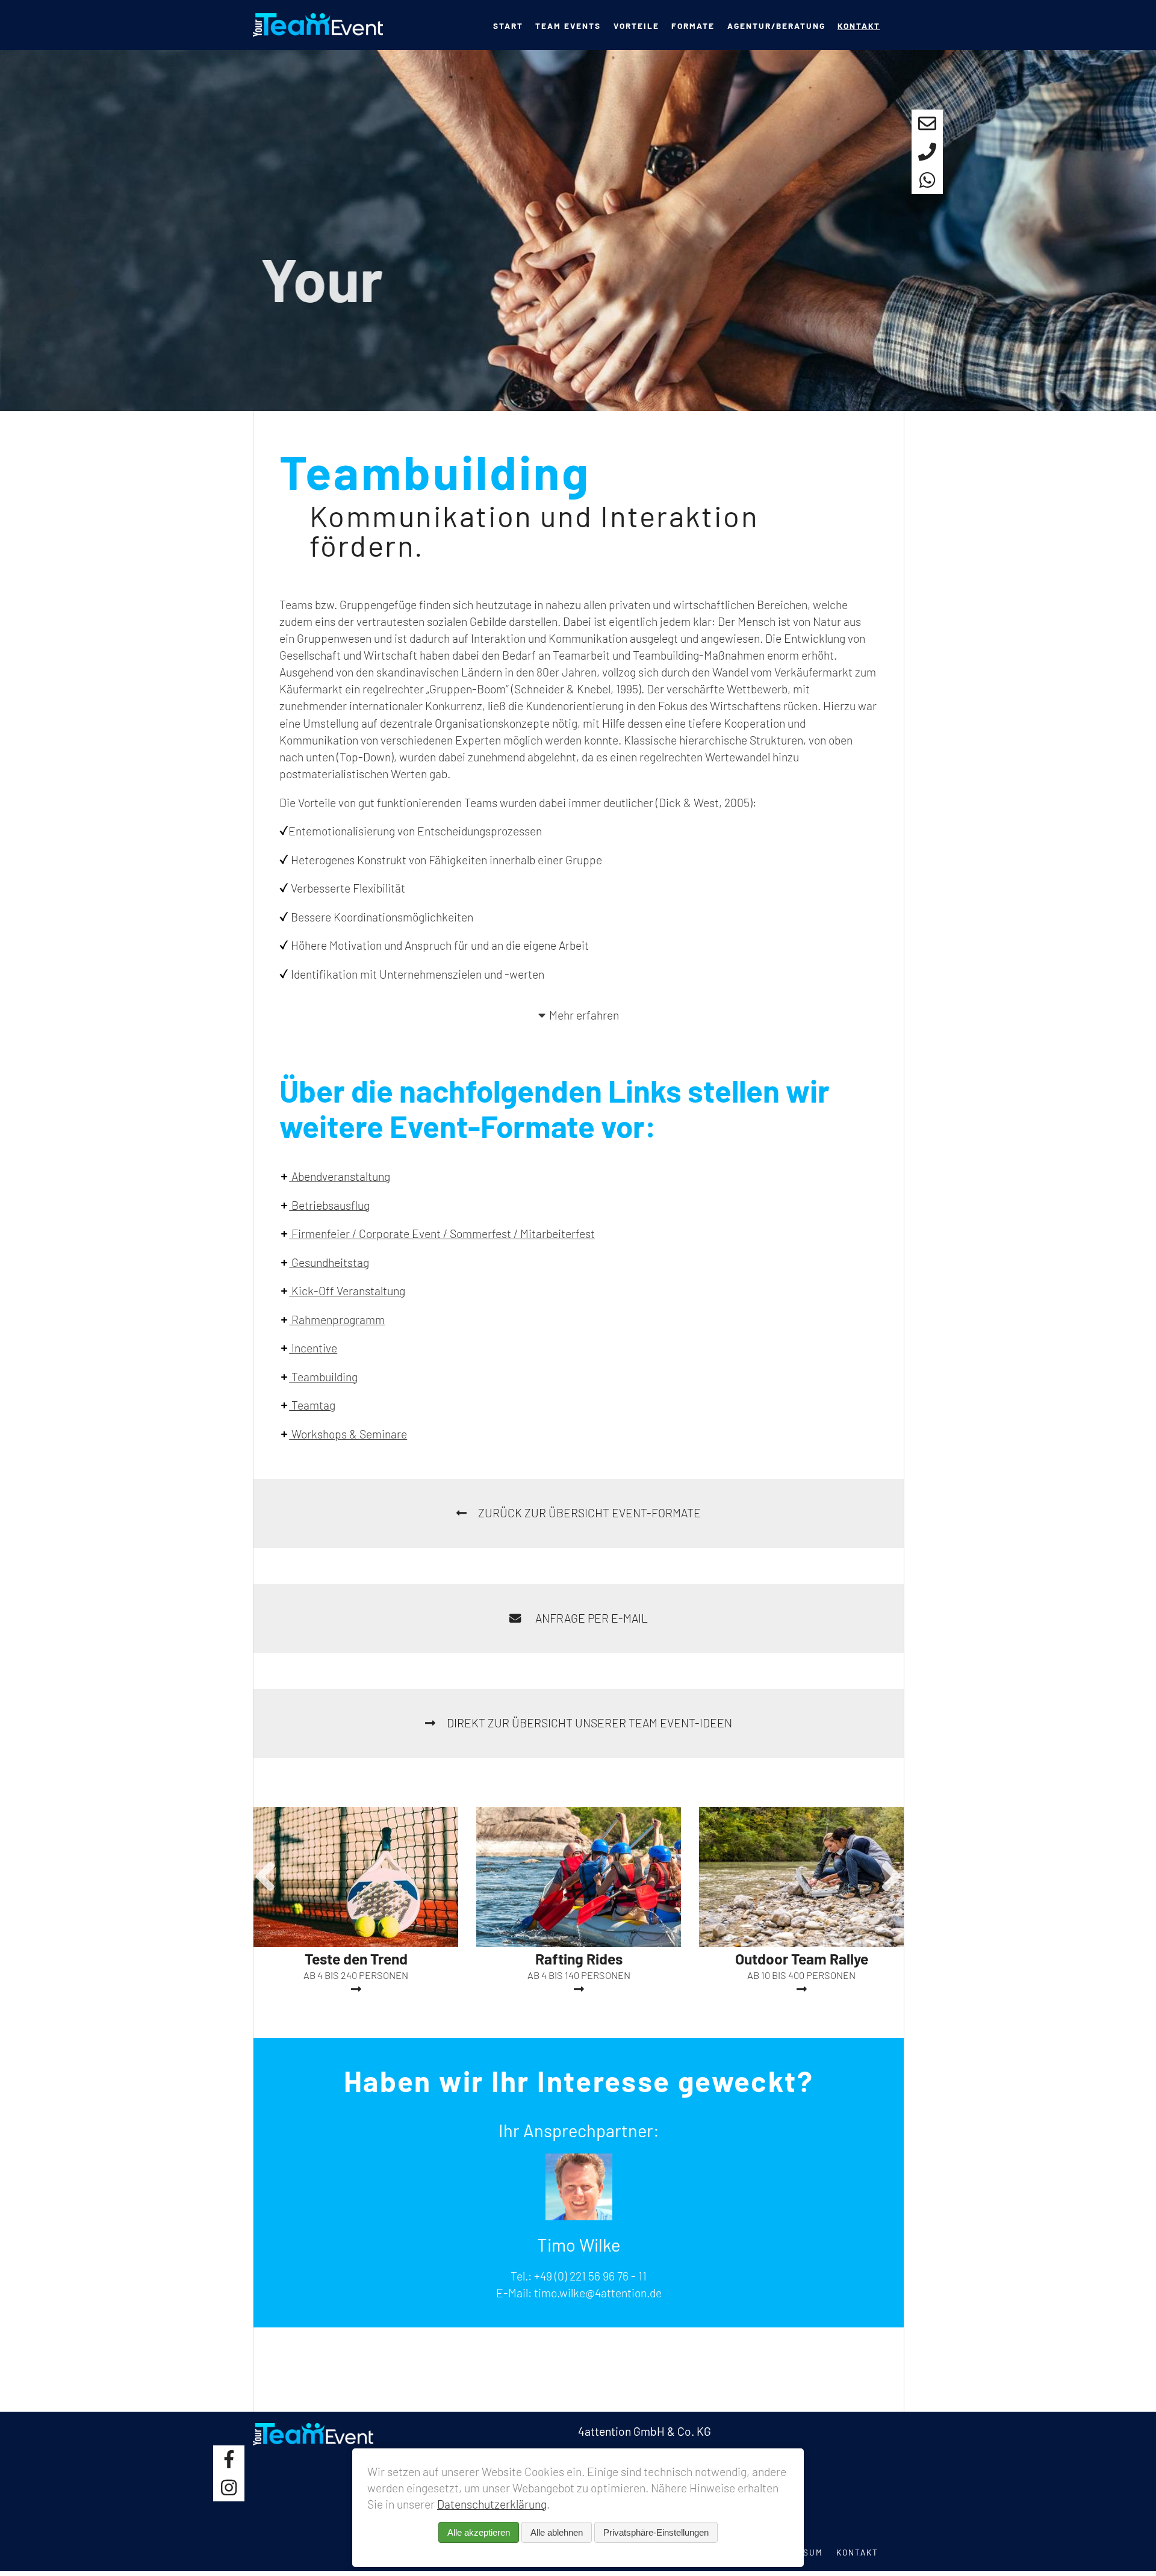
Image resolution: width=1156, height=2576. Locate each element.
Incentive (313, 1348)
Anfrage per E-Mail (590, 1618)
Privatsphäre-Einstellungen (656, 2532)
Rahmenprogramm (337, 1320)
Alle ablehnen (557, 2532)
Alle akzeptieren (479, 2532)
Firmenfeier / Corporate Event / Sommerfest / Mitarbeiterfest (442, 1234)
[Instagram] (229, 2487)
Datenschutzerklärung (492, 2504)
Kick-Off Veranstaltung (347, 1291)
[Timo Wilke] (579, 2216)
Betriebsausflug (329, 1205)
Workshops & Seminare (348, 1434)
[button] (266, 1875)
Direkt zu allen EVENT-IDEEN (396, 363)
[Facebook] (229, 2460)
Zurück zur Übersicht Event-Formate (589, 1513)
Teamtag (312, 1405)
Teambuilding (323, 1377)
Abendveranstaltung (340, 1176)
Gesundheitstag (329, 1262)
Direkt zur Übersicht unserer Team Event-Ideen (589, 1723)
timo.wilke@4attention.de (598, 2293)
